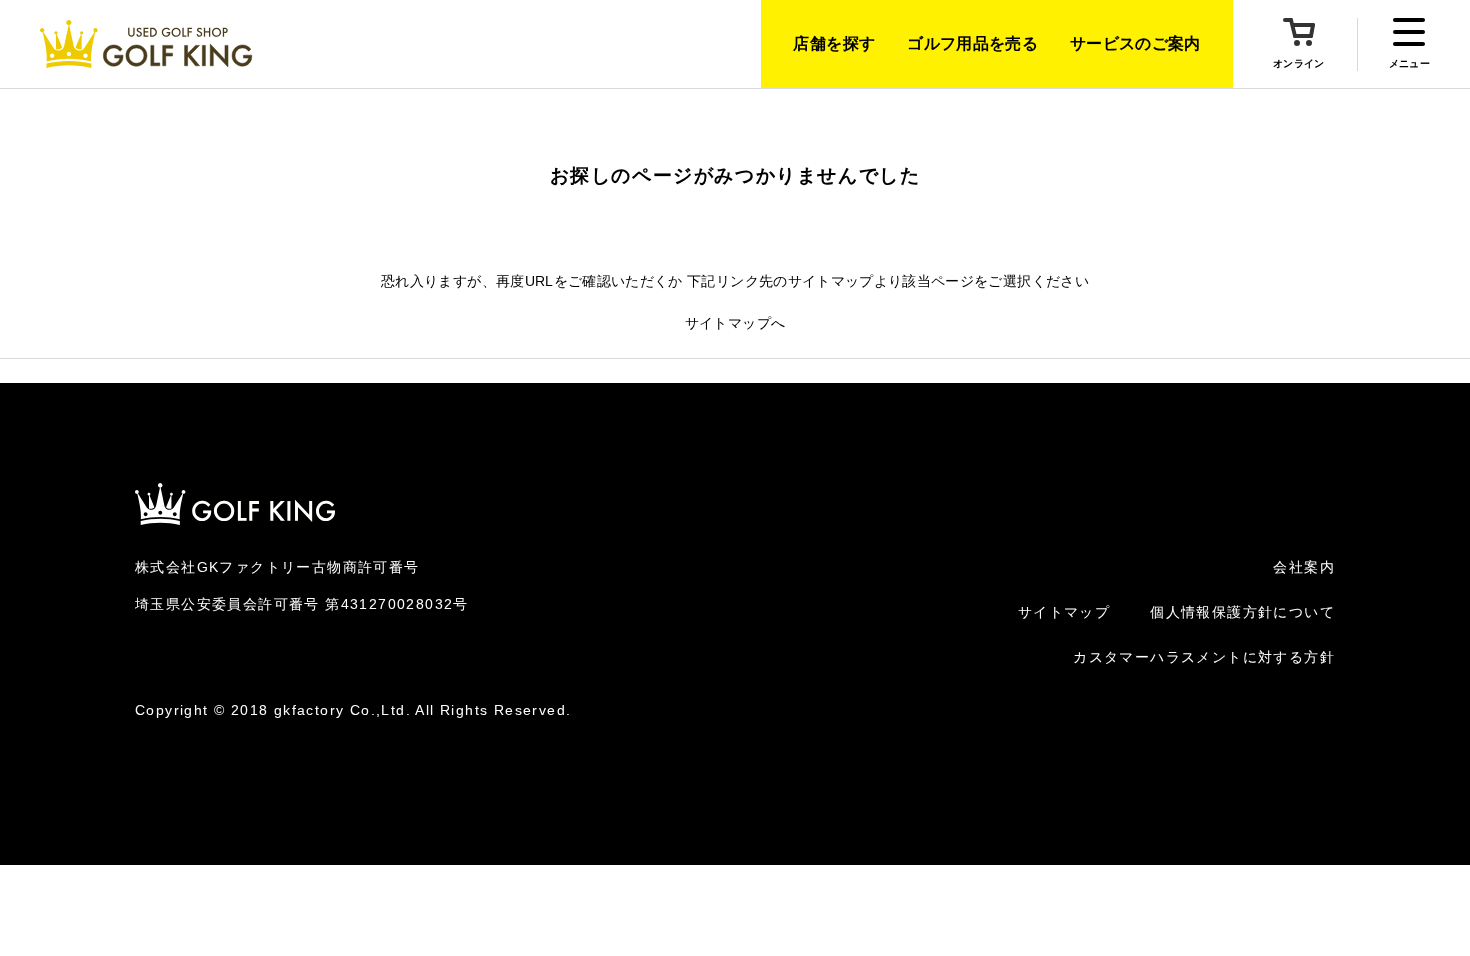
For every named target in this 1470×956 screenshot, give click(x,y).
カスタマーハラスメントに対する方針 (1204, 657)
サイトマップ (1064, 612)
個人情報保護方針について (1242, 612)
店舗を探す (834, 43)
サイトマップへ (735, 323)
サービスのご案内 (1135, 43)
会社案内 (1304, 567)
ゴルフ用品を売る (972, 43)
